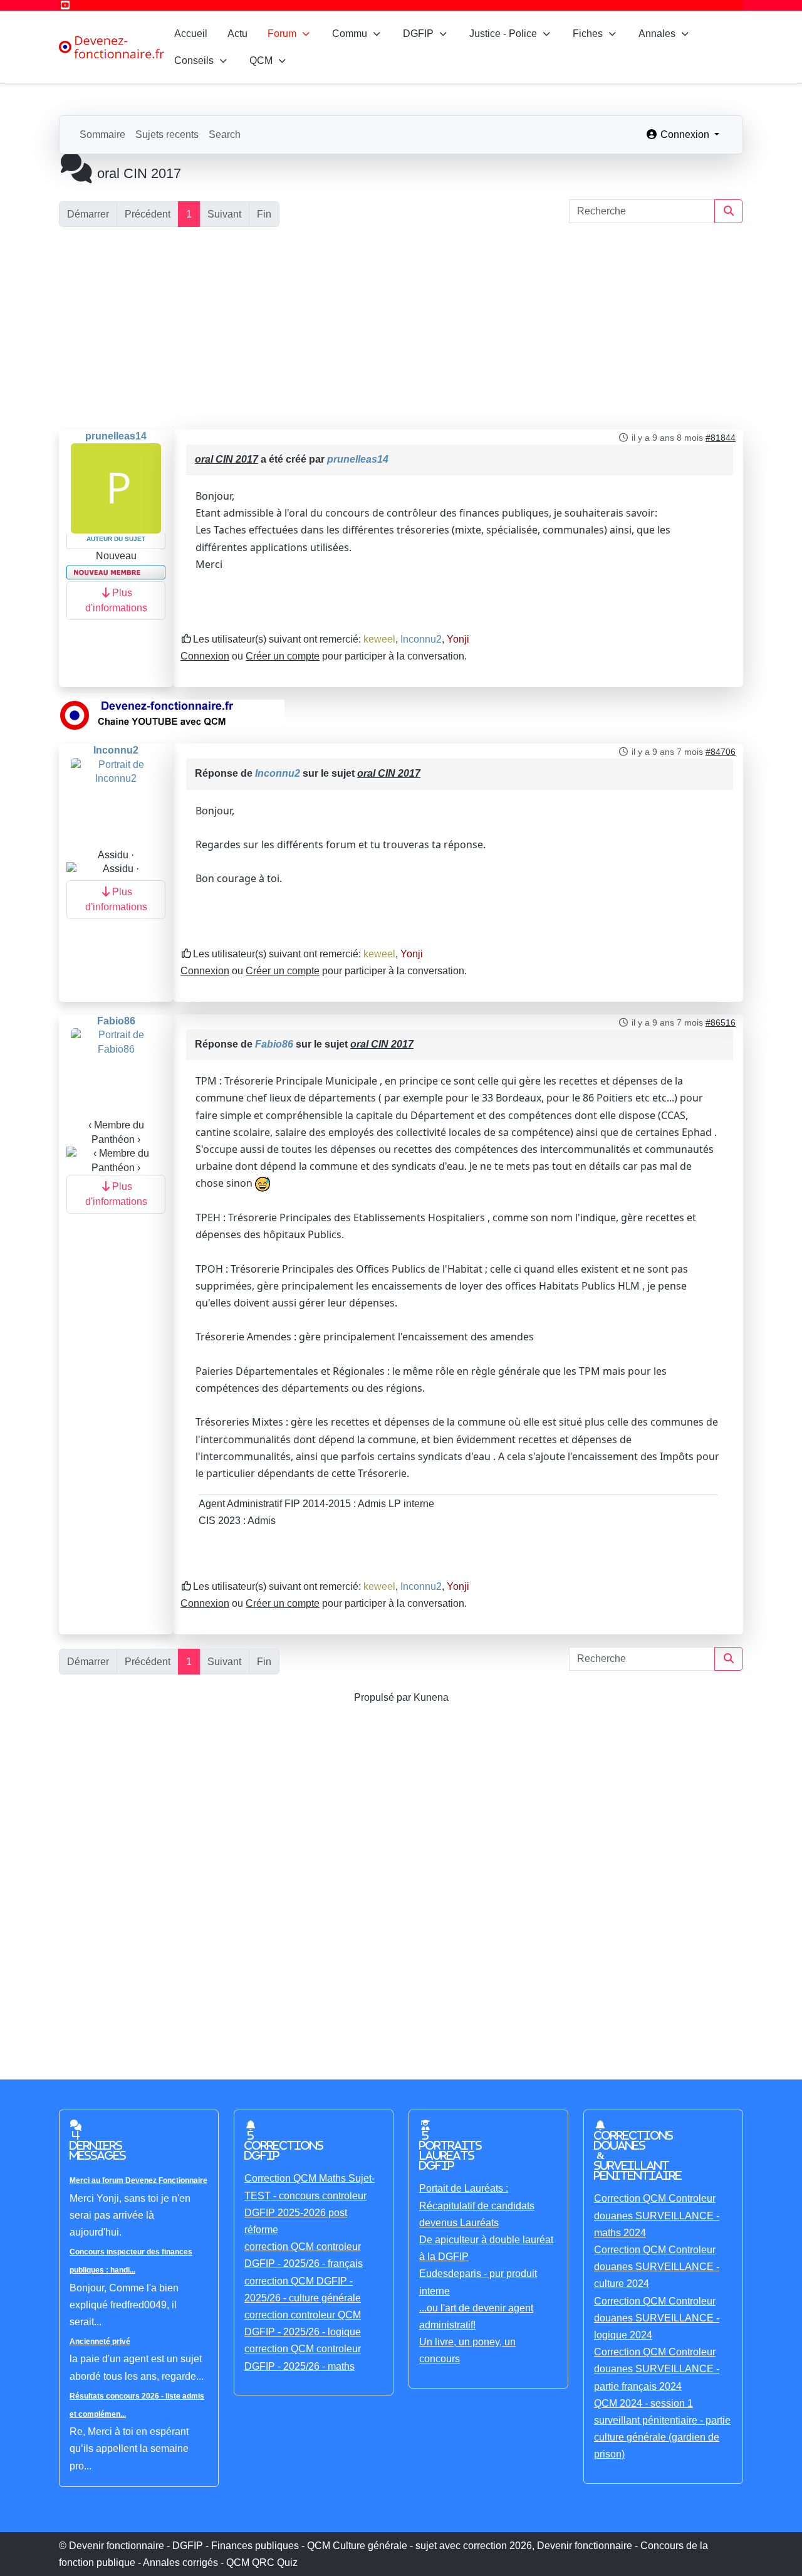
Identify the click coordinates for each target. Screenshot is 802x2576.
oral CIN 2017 (227, 459)
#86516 (721, 1023)
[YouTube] (65, 5)
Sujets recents (167, 134)
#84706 (721, 752)
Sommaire (102, 134)
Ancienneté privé (100, 2342)
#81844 (721, 438)
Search (225, 134)
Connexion (205, 656)
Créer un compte (283, 656)
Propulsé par (384, 1697)
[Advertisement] (401, 329)
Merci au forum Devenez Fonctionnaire (138, 2180)
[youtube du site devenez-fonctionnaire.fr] (172, 715)
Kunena (431, 1697)
